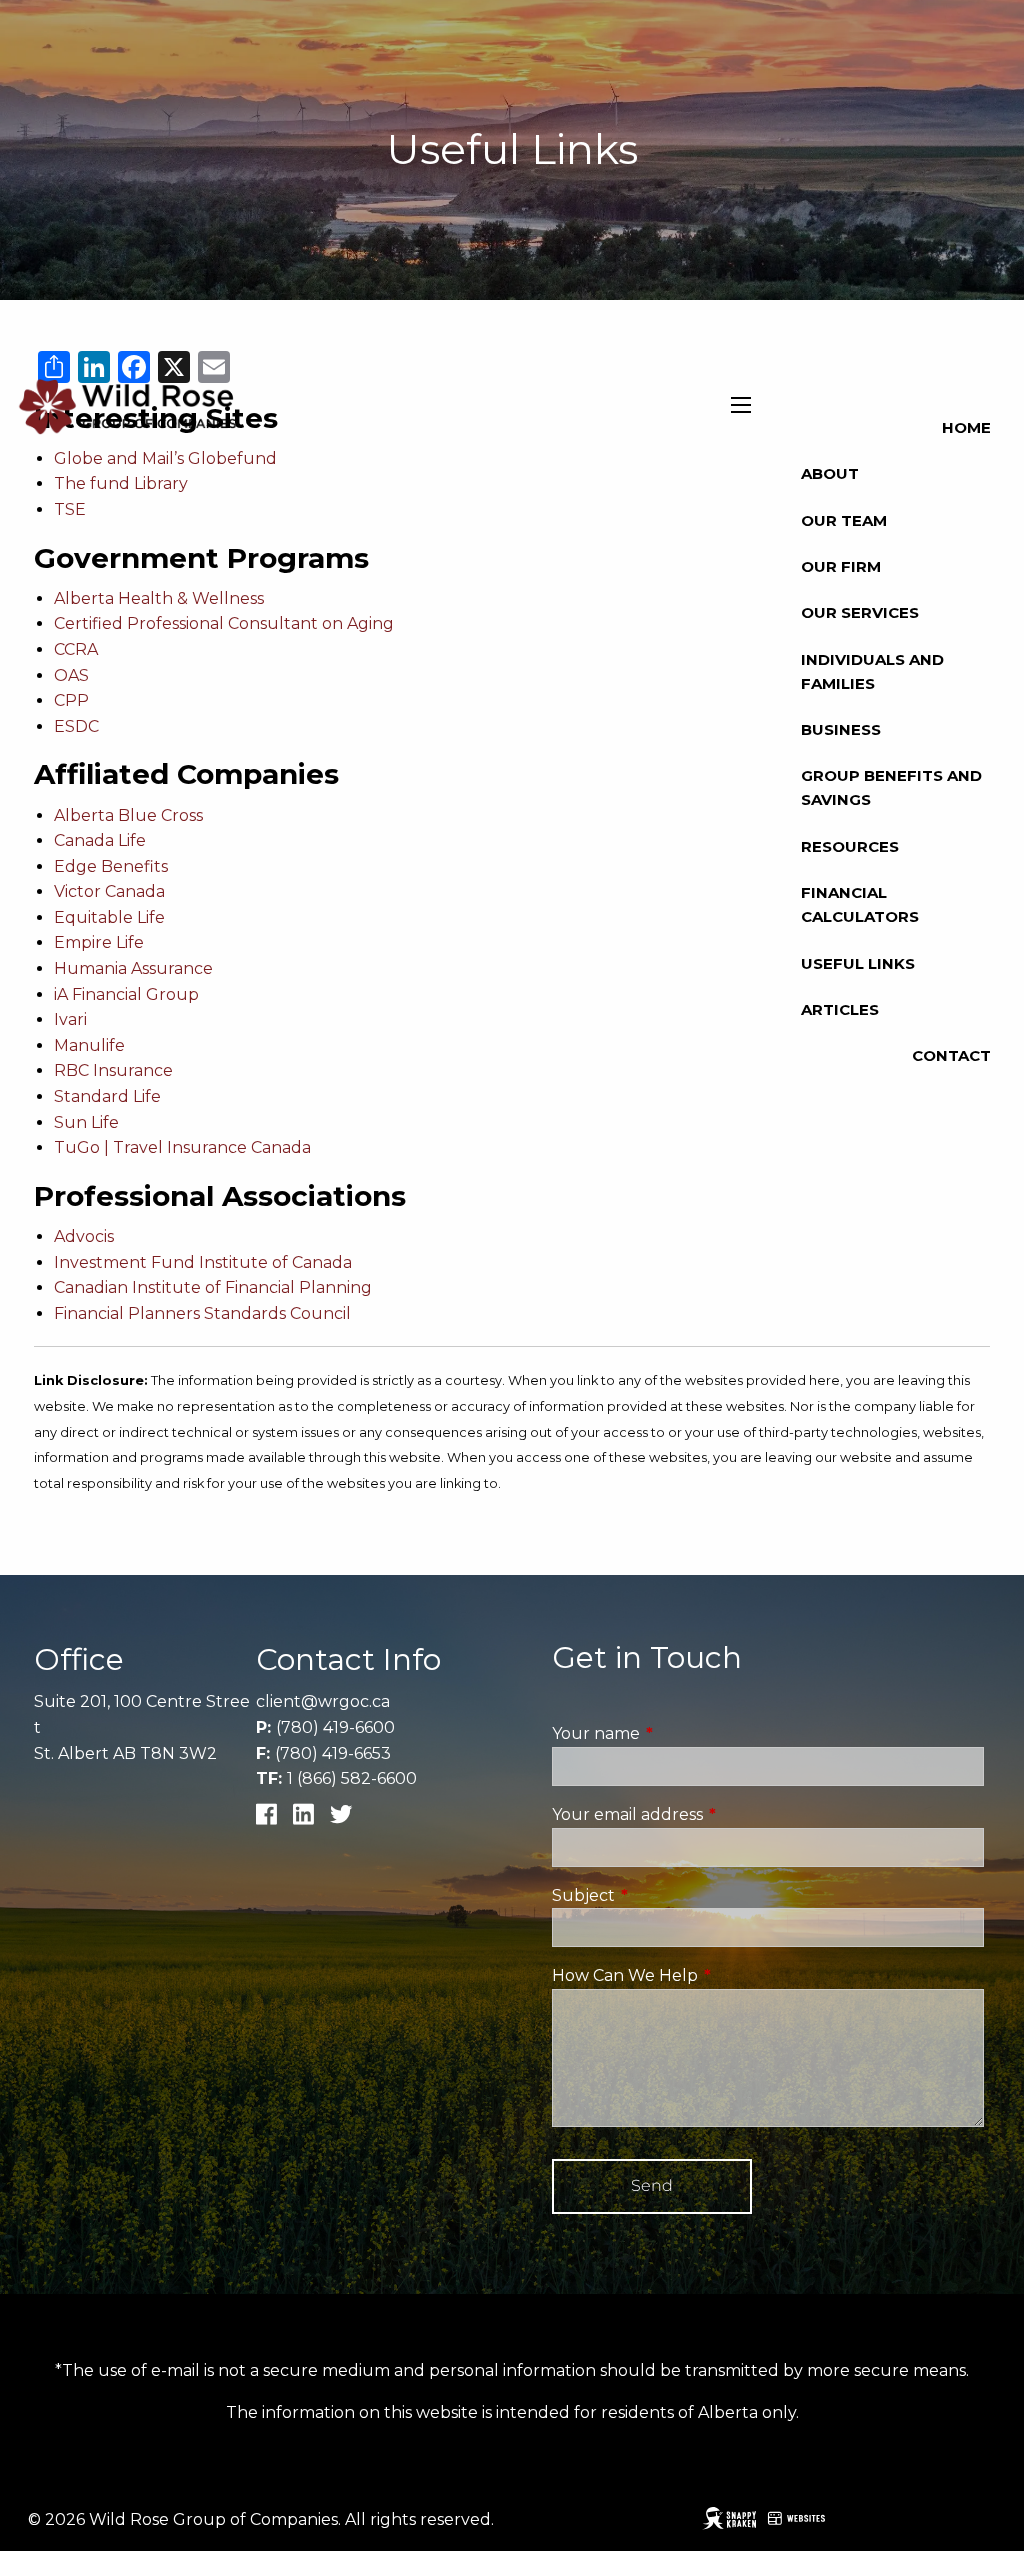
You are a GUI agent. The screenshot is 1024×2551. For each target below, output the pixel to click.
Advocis (84, 1236)
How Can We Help (709, 1975)
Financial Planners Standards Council (202, 1313)
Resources (850, 846)
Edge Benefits (111, 866)
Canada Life (100, 840)
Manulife (89, 1045)
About (830, 473)
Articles (840, 1009)
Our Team (844, 520)
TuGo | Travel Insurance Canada (182, 1147)
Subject (667, 1895)
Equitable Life (109, 917)
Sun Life (86, 1122)
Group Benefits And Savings (891, 787)
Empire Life (99, 942)
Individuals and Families (872, 671)
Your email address (711, 1814)
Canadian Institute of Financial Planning (213, 1287)
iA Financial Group (126, 994)
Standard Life (107, 1096)
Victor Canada (109, 891)
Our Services (860, 612)
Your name (680, 1733)
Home (966, 427)
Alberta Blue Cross (128, 815)
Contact (951, 1055)
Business (841, 729)
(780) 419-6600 (335, 1727)
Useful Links (858, 963)
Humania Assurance (133, 968)
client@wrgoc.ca (323, 1701)
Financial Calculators (860, 904)
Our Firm (841, 566)
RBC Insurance (113, 1070)
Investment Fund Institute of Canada (203, 1262)
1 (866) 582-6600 (352, 1778)
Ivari (70, 1019)
